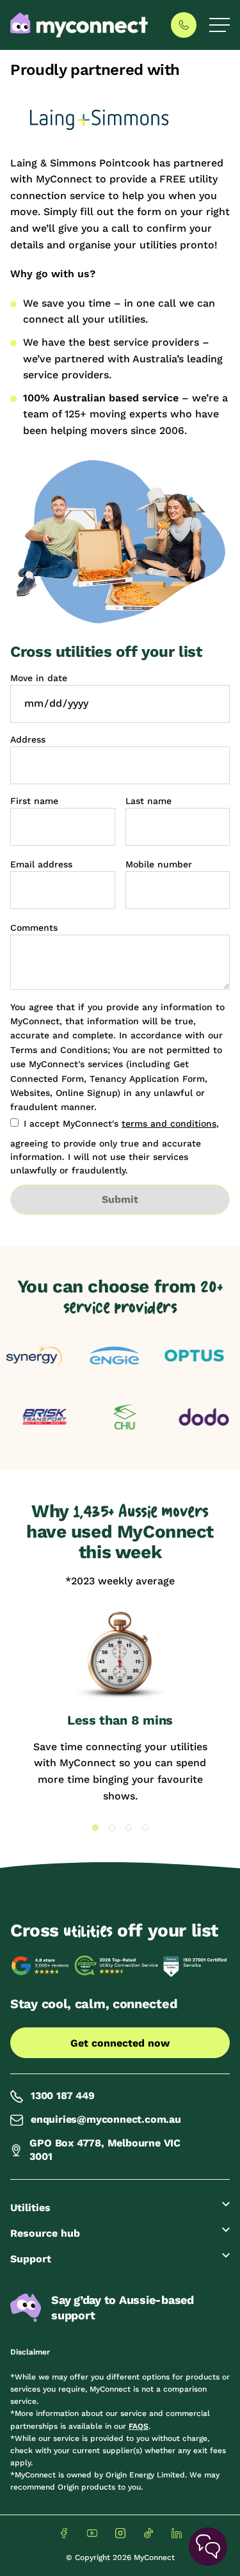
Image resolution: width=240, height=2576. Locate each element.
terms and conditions (169, 1123)
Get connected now (120, 2043)
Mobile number (159, 864)
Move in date (39, 678)
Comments (34, 928)
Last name (148, 801)
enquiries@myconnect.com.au (106, 2119)
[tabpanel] (120, 1707)
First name (34, 801)
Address (28, 739)
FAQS (139, 2426)
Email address (41, 864)
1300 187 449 (63, 2096)
